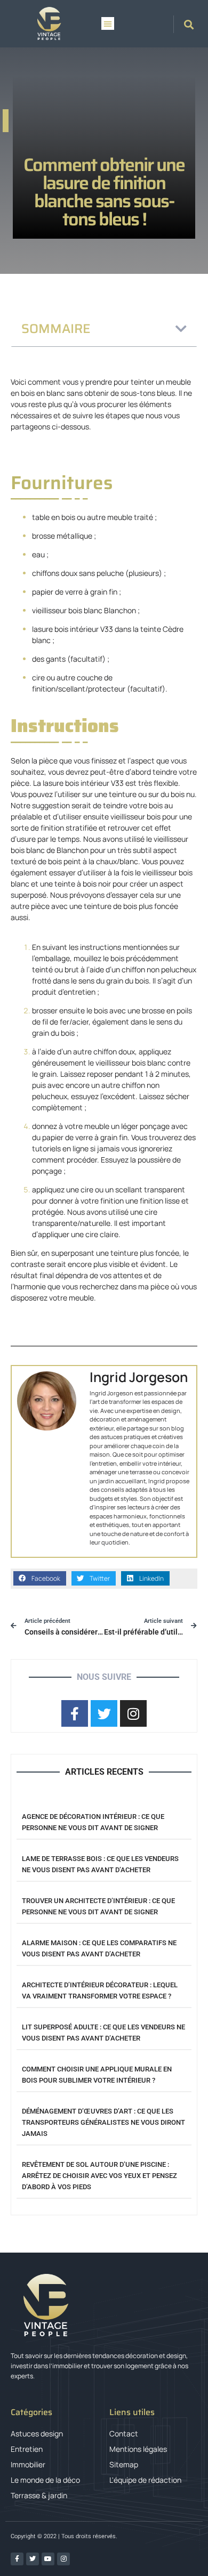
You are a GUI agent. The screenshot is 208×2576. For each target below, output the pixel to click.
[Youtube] (48, 2559)
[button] (108, 23)
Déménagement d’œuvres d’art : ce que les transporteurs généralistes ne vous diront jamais (103, 2122)
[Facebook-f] (17, 2559)
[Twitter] (33, 2559)
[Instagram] (63, 2559)
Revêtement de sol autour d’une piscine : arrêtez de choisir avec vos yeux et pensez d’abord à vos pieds (99, 2176)
